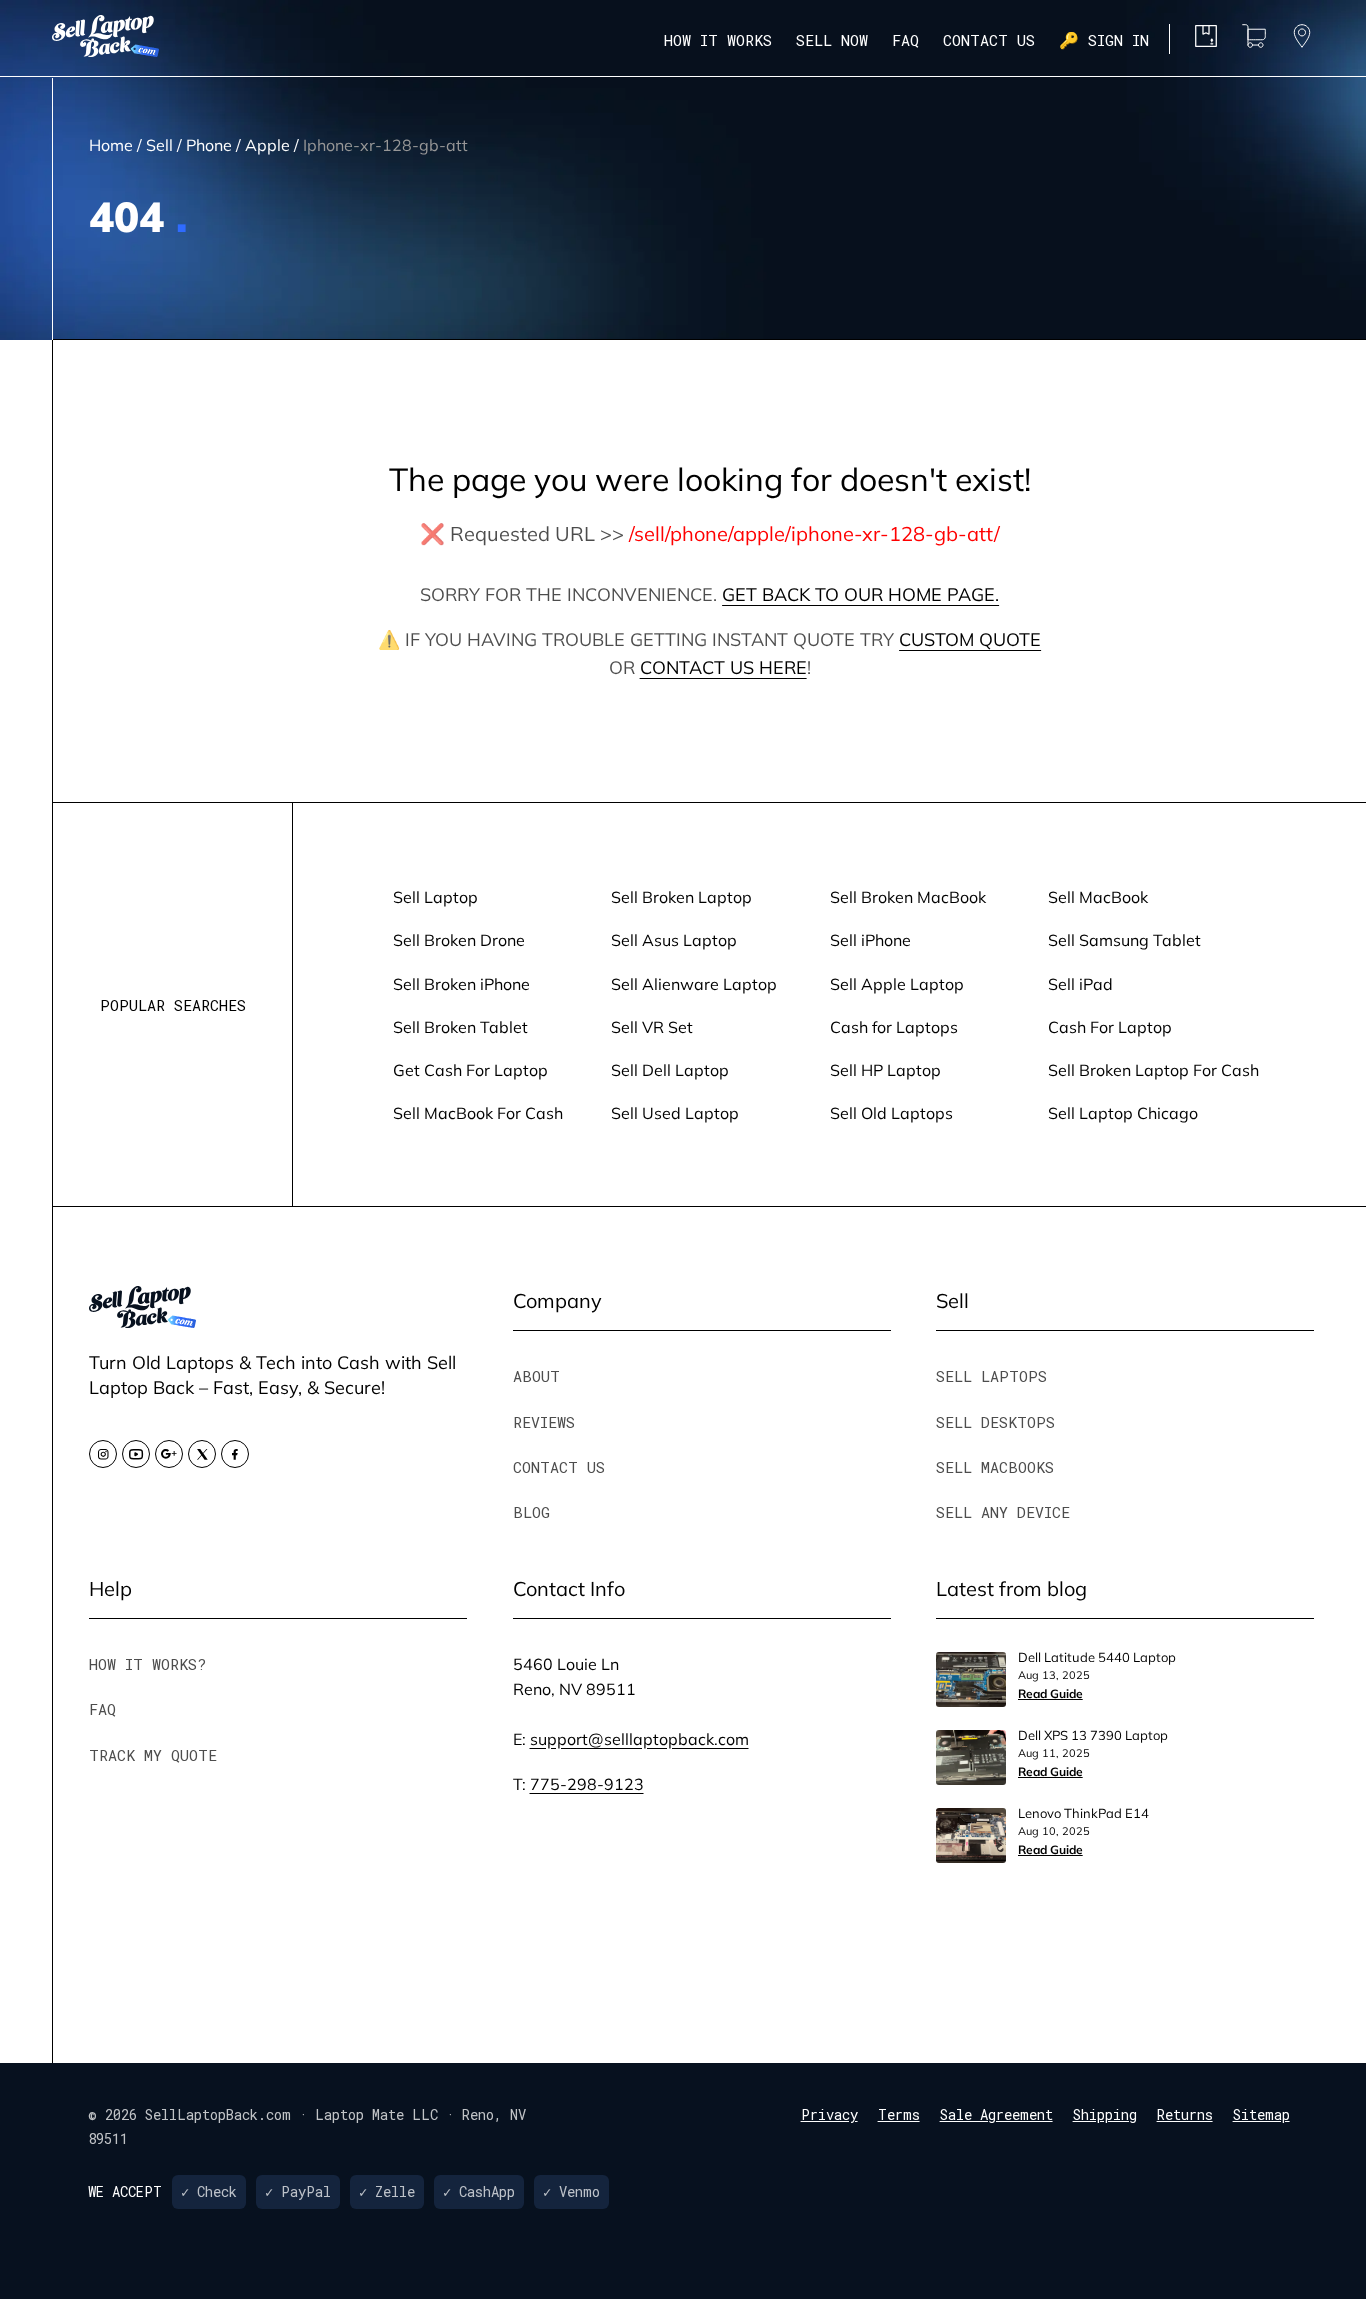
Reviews (544, 1422)
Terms (899, 2114)
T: (578, 1783)
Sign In (1104, 40)
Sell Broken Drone (459, 939)
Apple (267, 144)
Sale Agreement (996, 2114)
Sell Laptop (435, 896)
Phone (209, 144)
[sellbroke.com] (142, 1321)
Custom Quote (970, 639)
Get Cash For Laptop (470, 1069)
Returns (1185, 2114)
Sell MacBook (1098, 896)
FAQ (905, 40)
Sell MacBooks (995, 1467)
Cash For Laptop (1110, 1026)
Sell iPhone (870, 939)
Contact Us (989, 40)
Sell (159, 144)
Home (111, 144)
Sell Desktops (995, 1422)
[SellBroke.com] (105, 39)
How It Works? (147, 1664)
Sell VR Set (652, 1026)
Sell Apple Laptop (897, 983)
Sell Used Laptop (675, 1112)
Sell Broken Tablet (460, 1026)
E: (631, 1738)
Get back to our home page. (860, 594)
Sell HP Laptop (885, 1069)
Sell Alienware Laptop (694, 983)
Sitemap (1261, 2114)
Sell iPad (1080, 983)
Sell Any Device (1003, 1512)
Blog (531, 1512)
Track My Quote (153, 1755)
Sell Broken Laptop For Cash (1153, 1069)
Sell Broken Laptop (681, 896)
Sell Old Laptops (891, 1112)
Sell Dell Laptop (670, 1069)
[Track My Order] (1206, 41)
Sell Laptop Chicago (1123, 1112)
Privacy (829, 2114)
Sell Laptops (991, 1376)
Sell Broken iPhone (461, 983)
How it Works (718, 40)
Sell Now (832, 40)
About (536, 1376)
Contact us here (723, 667)
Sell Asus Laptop (674, 939)
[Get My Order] (1302, 41)
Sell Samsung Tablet (1124, 939)
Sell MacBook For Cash (478, 1112)
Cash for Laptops (894, 1026)
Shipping (1105, 2114)
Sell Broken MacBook (908, 896)
